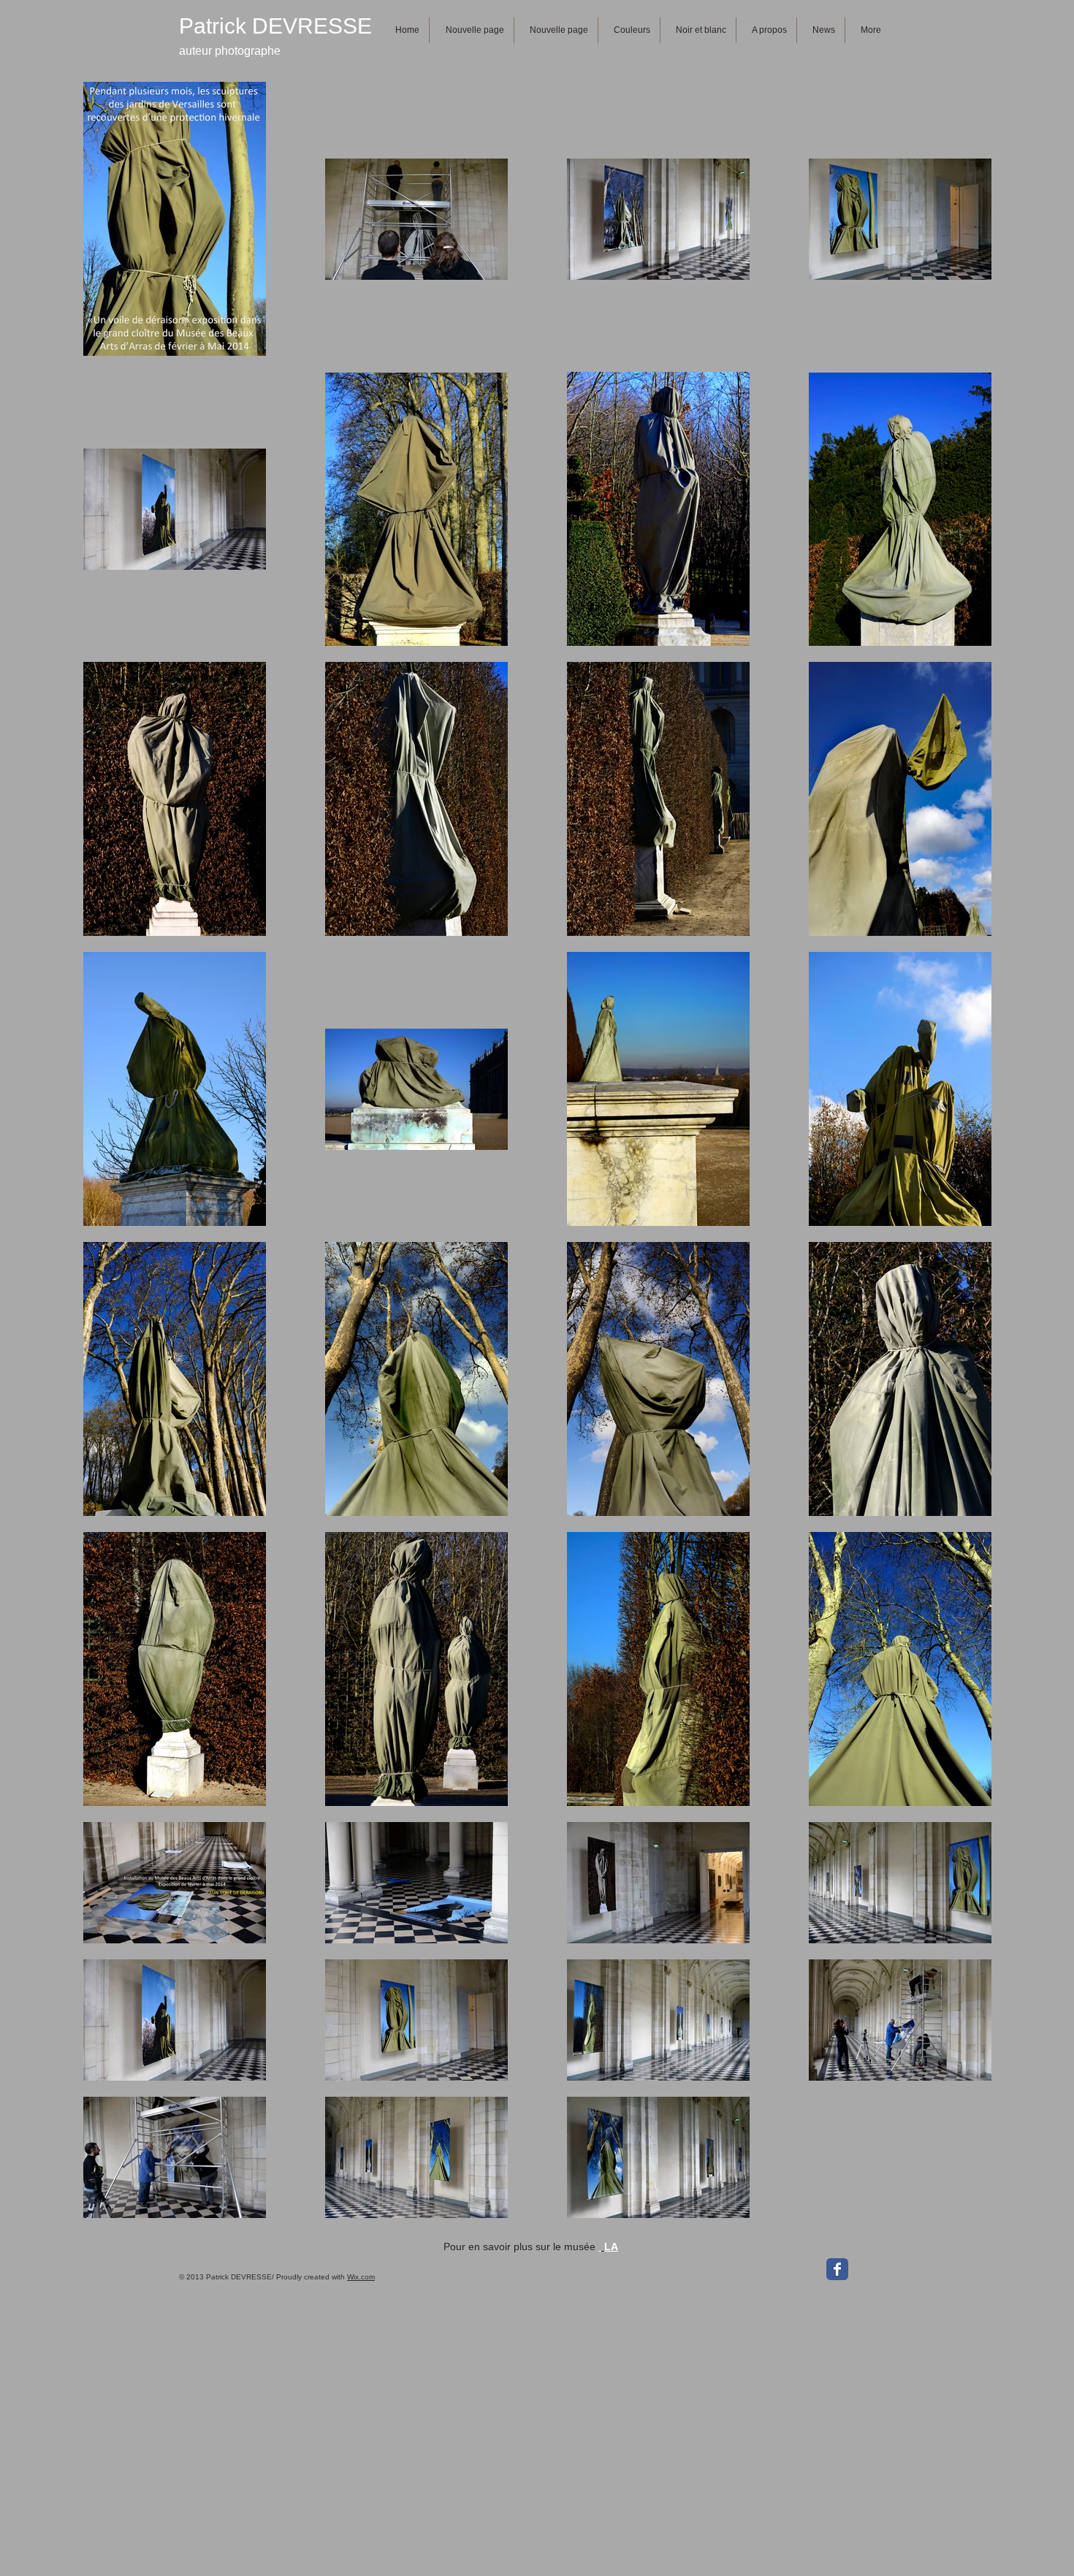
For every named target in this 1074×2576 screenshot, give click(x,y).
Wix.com (361, 2277)
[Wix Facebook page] (837, 2269)
